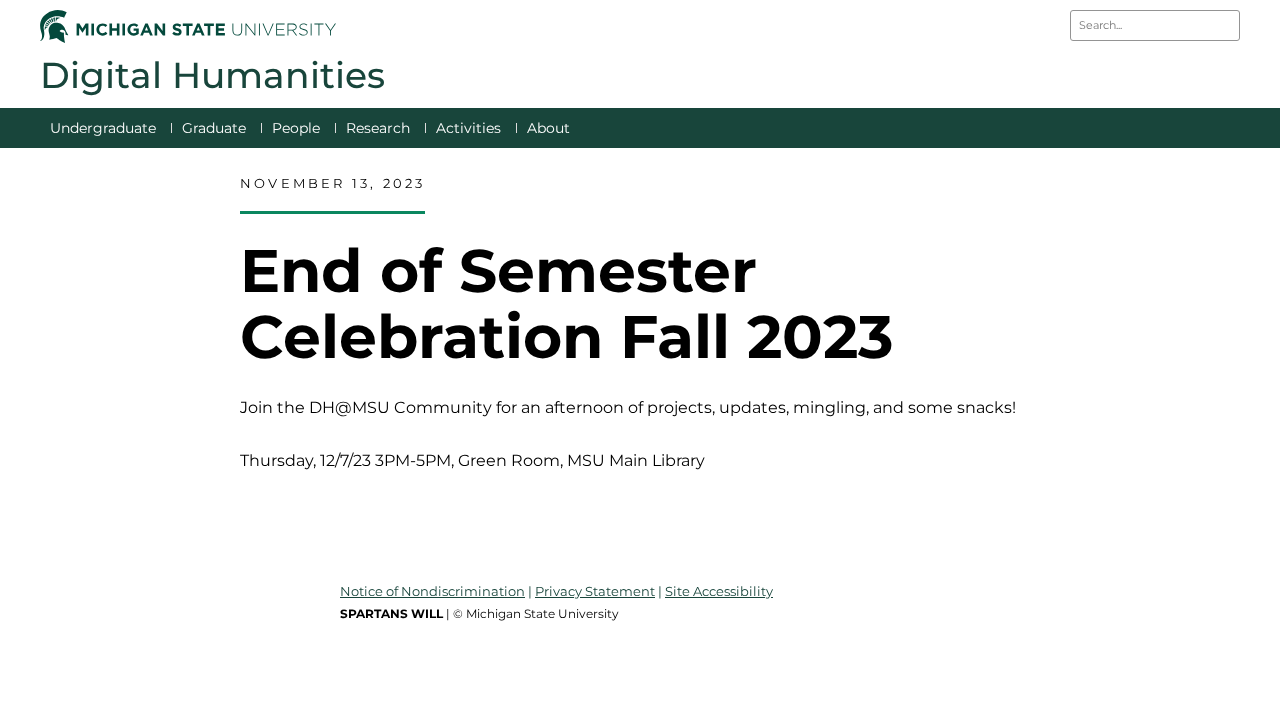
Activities (468, 128)
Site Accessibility (719, 591)
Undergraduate (103, 128)
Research (378, 128)
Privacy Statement (595, 591)
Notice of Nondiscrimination (432, 591)
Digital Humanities (212, 75)
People (296, 128)
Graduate (214, 128)
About (548, 128)
